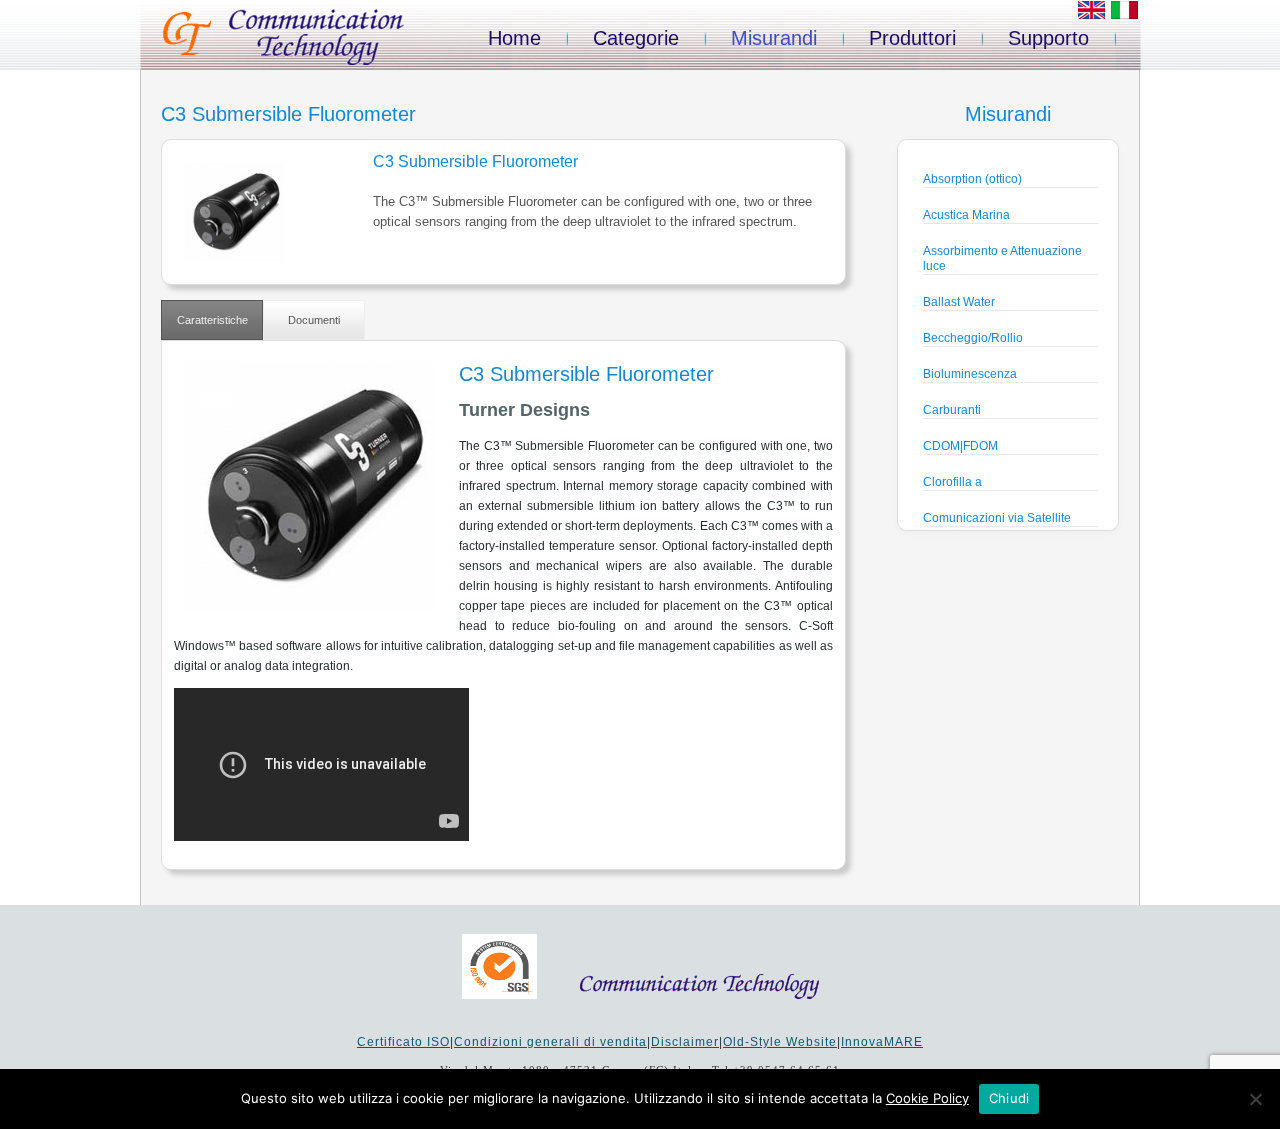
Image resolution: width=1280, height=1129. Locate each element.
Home (514, 38)
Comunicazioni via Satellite (997, 518)
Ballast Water (959, 302)
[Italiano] (1124, 15)
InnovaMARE (882, 1042)
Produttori (912, 38)
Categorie (636, 38)
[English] (1091, 15)
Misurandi (774, 38)
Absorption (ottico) (972, 179)
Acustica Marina (966, 215)
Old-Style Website (780, 1042)
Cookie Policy (927, 1098)
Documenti (314, 320)
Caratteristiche (212, 320)
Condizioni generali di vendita (550, 1042)
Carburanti (952, 410)
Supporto (1048, 38)
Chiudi (1009, 1098)
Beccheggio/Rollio (973, 338)
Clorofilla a (952, 482)
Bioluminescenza (970, 374)
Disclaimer (685, 1042)
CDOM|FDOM (960, 446)
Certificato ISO (403, 1042)
